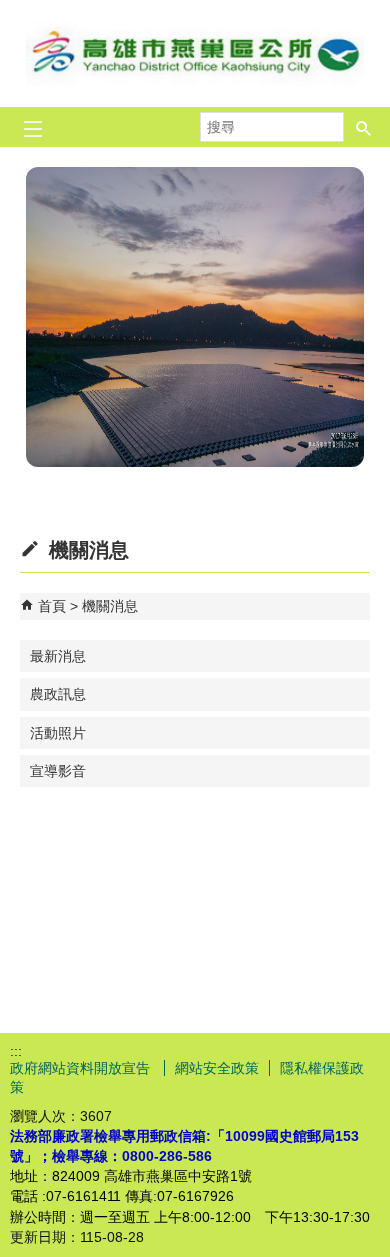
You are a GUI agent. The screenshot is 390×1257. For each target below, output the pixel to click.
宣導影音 (58, 771)
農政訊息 (58, 694)
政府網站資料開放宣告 (82, 1068)
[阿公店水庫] (195, 317)
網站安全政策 (217, 1068)
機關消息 (110, 606)
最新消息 (58, 656)
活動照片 (58, 733)
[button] (364, 127)
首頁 (52, 606)
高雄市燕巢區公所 (195, 53)
